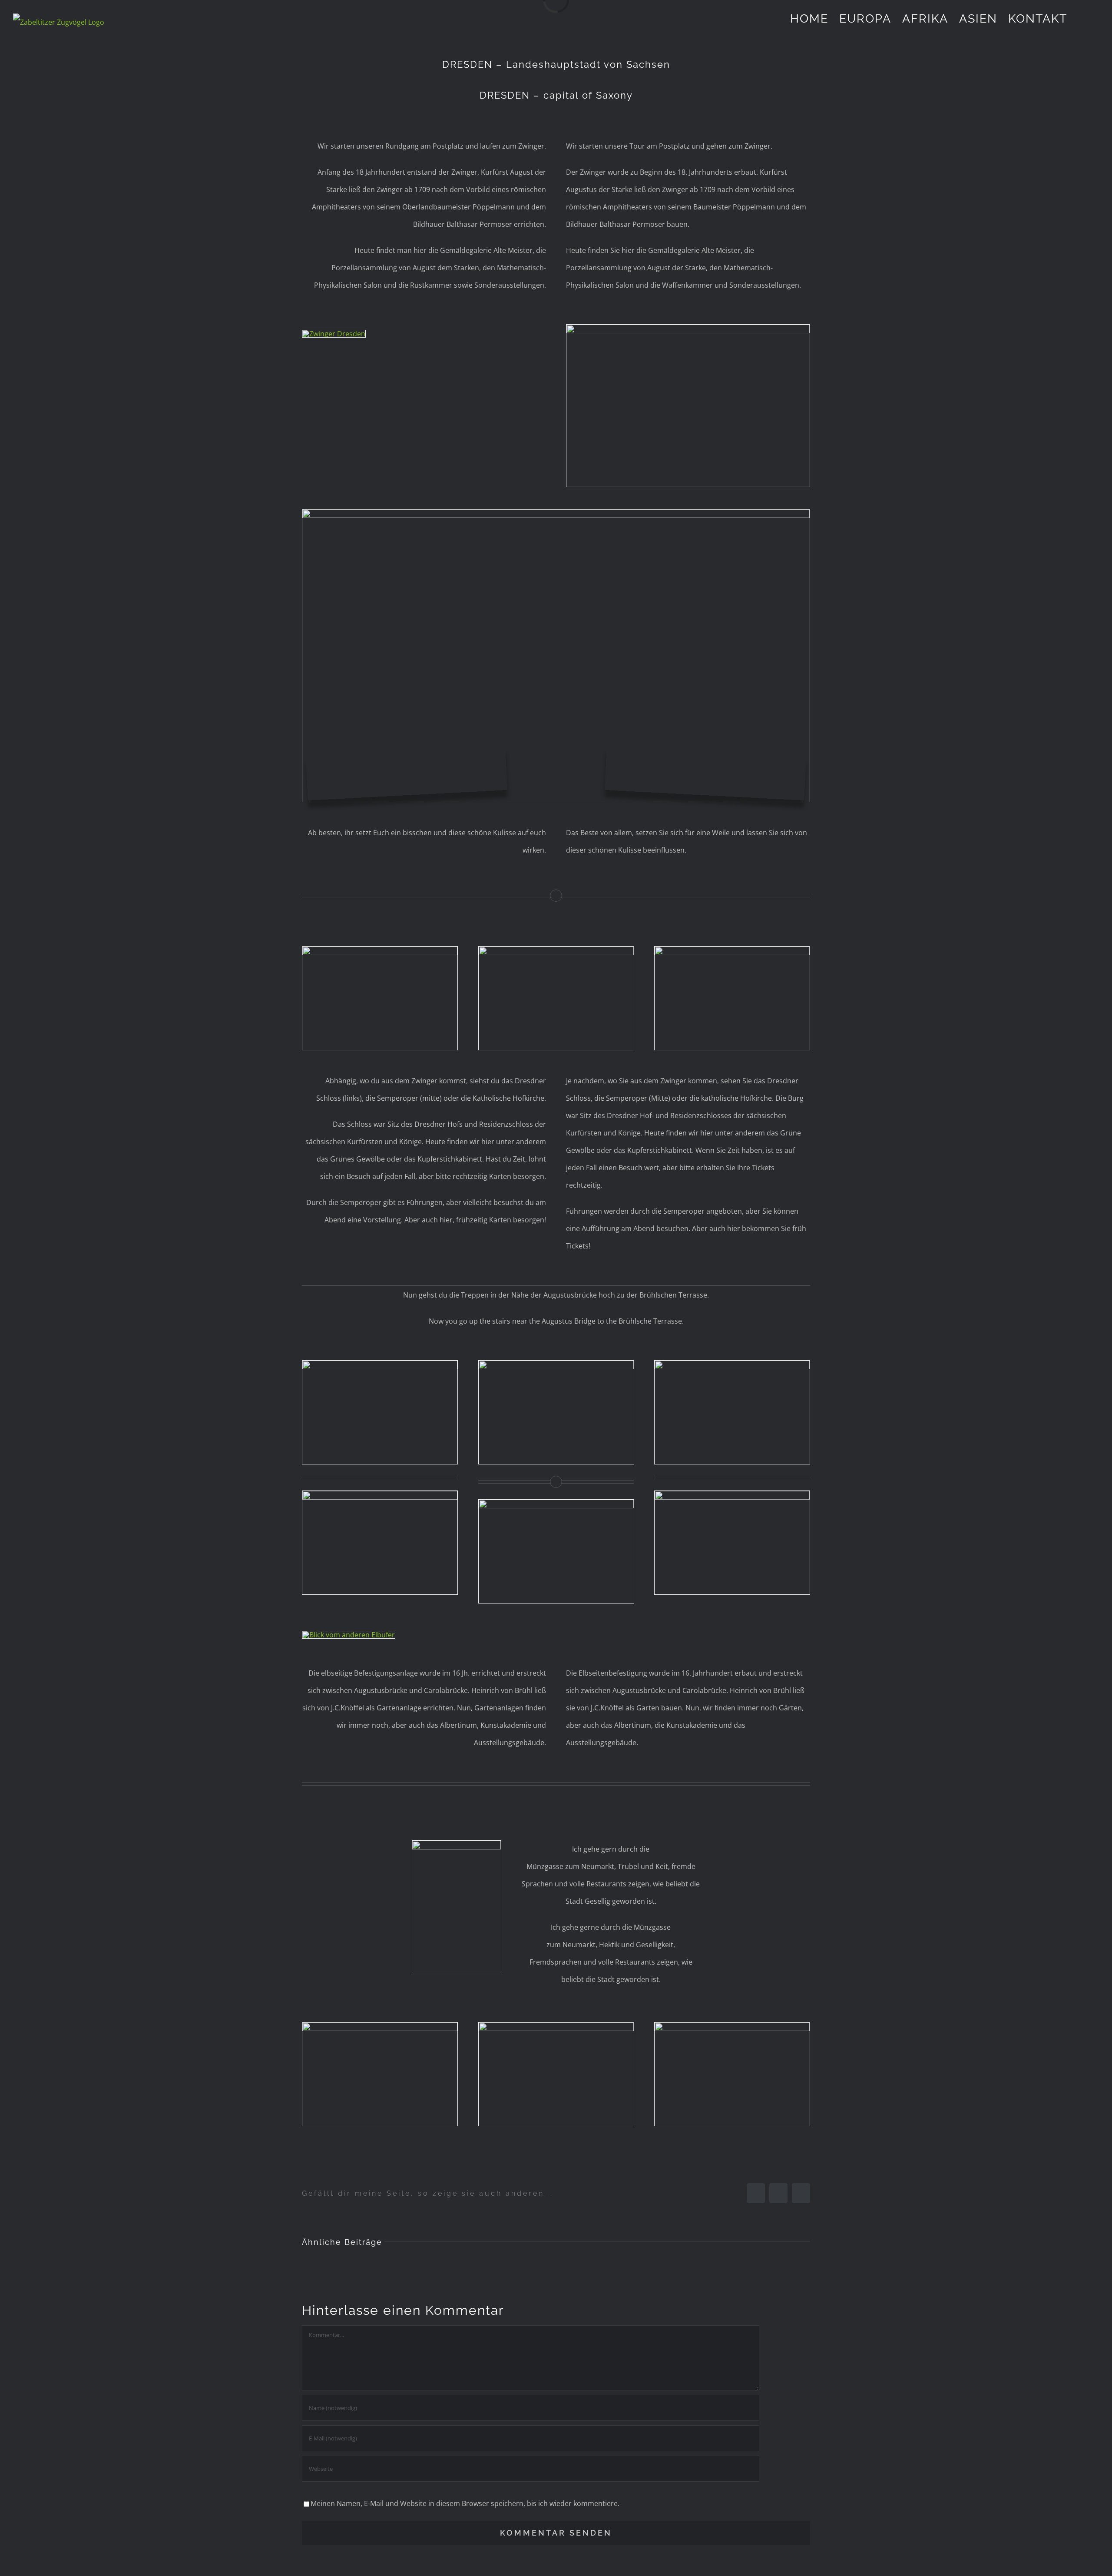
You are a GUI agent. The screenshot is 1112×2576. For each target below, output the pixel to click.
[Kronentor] (334, 334)
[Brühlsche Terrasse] (732, 1364)
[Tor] (380, 1494)
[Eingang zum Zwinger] (688, 328)
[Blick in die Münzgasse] (457, 1844)
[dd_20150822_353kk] (556, 1364)
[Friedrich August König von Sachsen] (380, 2026)
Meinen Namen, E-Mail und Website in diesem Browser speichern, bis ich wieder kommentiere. (465, 2503)
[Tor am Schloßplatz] (380, 1364)
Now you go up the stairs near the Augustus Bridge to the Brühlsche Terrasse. (556, 1321)
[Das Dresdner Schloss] (380, 950)
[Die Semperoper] (556, 950)
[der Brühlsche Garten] (556, 1503)
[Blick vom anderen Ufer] (349, 1635)
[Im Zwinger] (556, 513)
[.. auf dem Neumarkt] (556, 2026)
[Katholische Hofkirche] (732, 950)
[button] (1083, 18)
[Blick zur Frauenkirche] (732, 2026)
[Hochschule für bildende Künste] (732, 1494)
